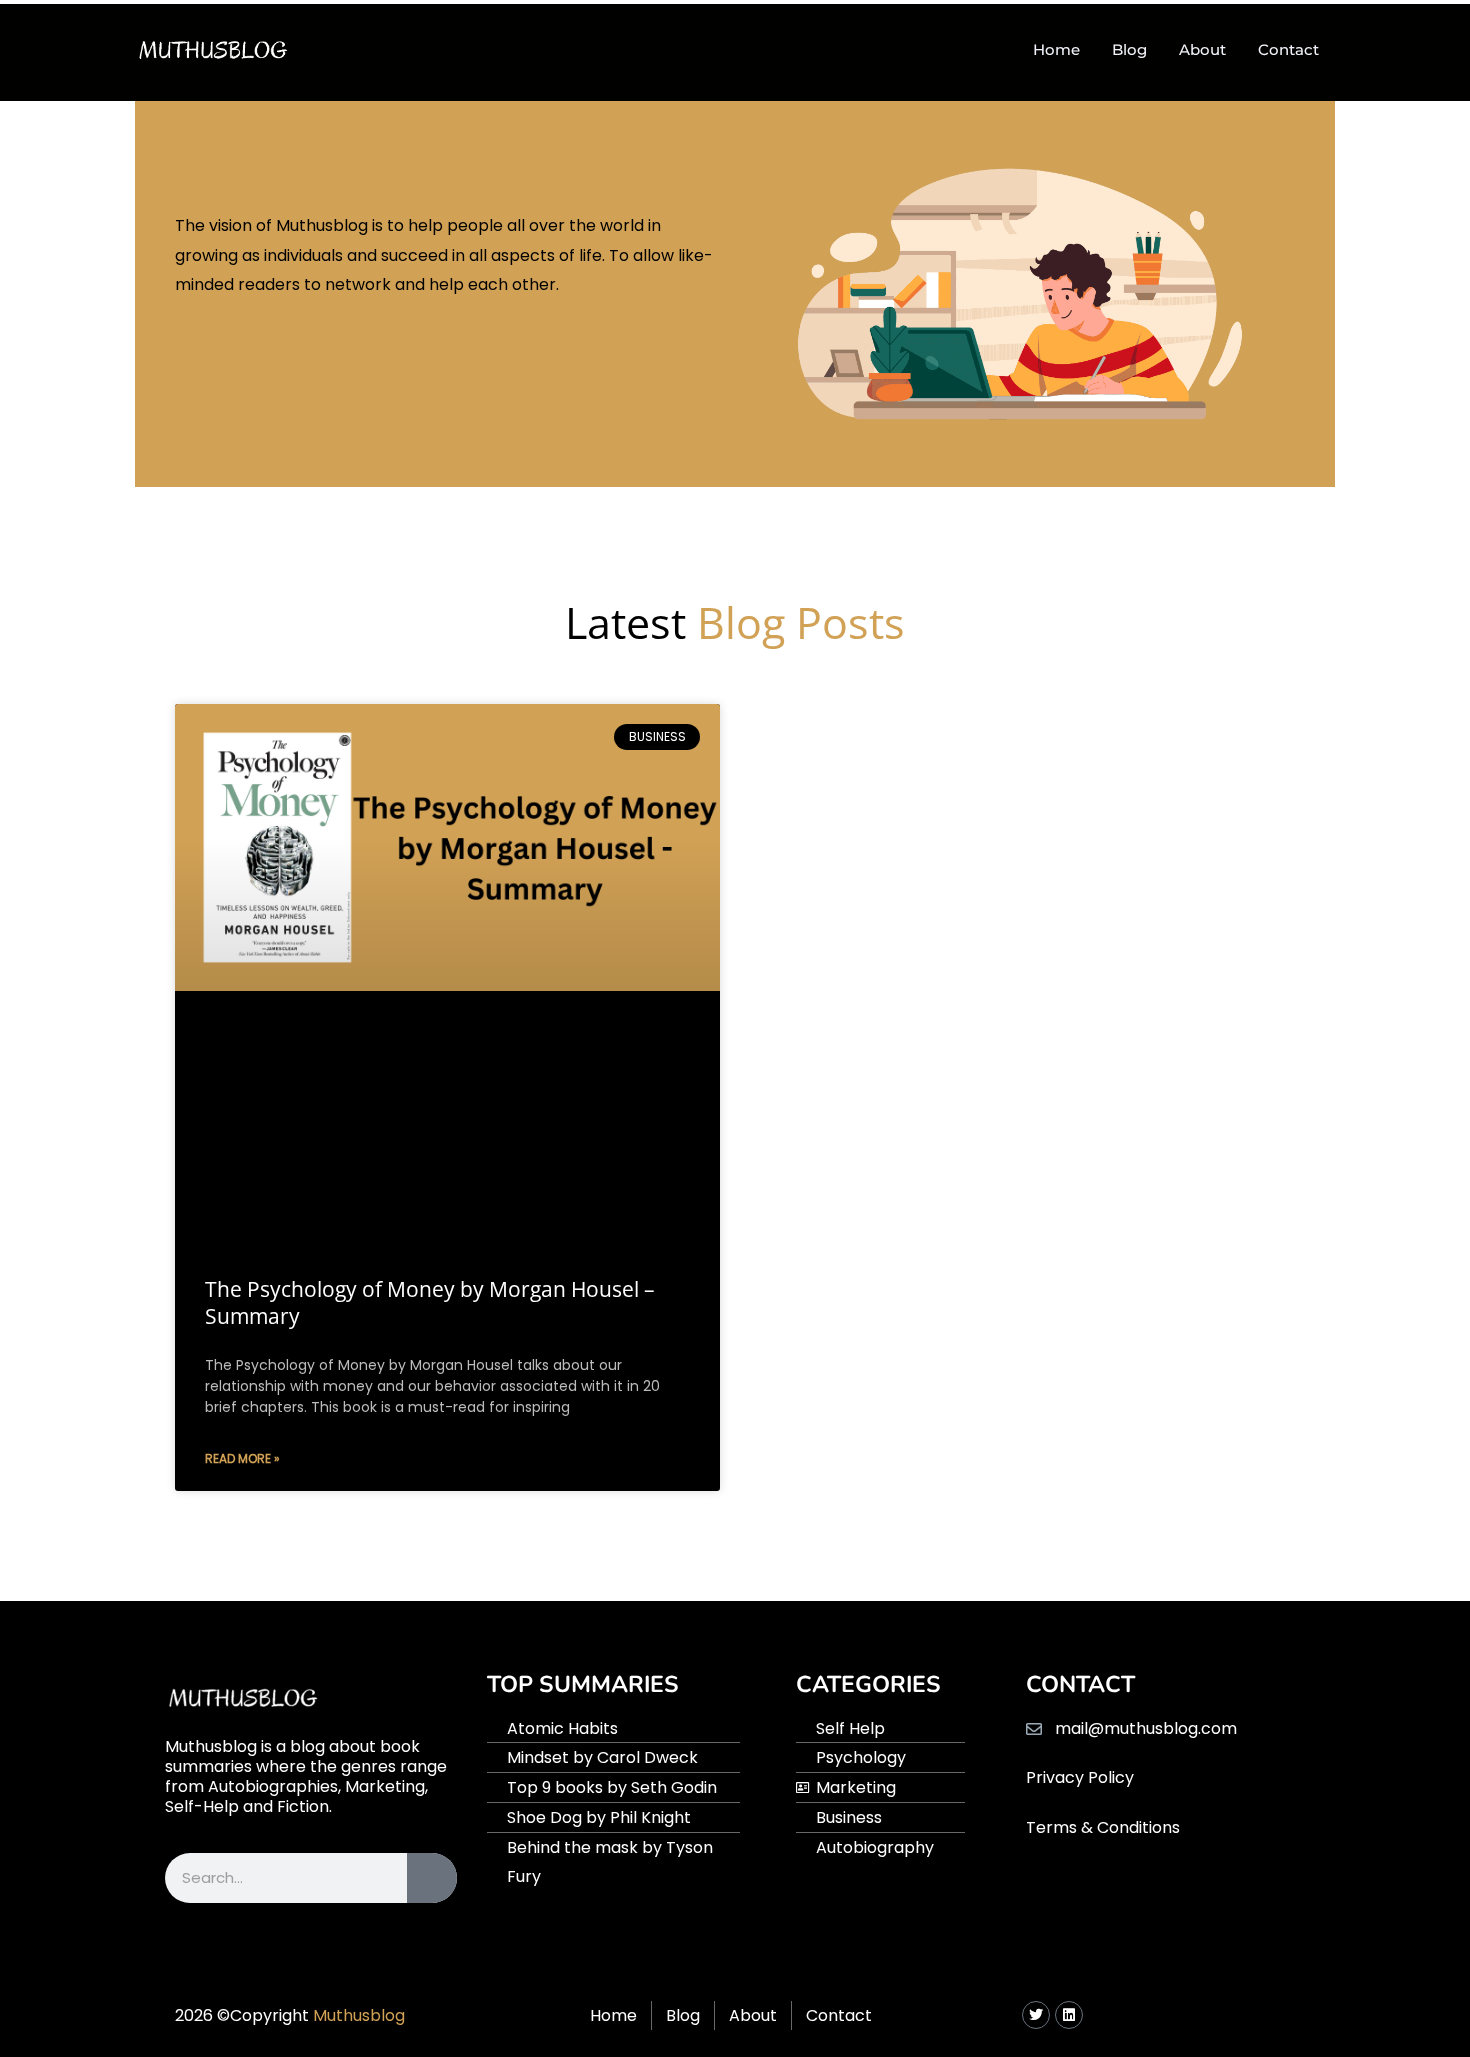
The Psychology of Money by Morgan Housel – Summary (430, 1302)
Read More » (242, 1458)
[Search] (432, 1878)
